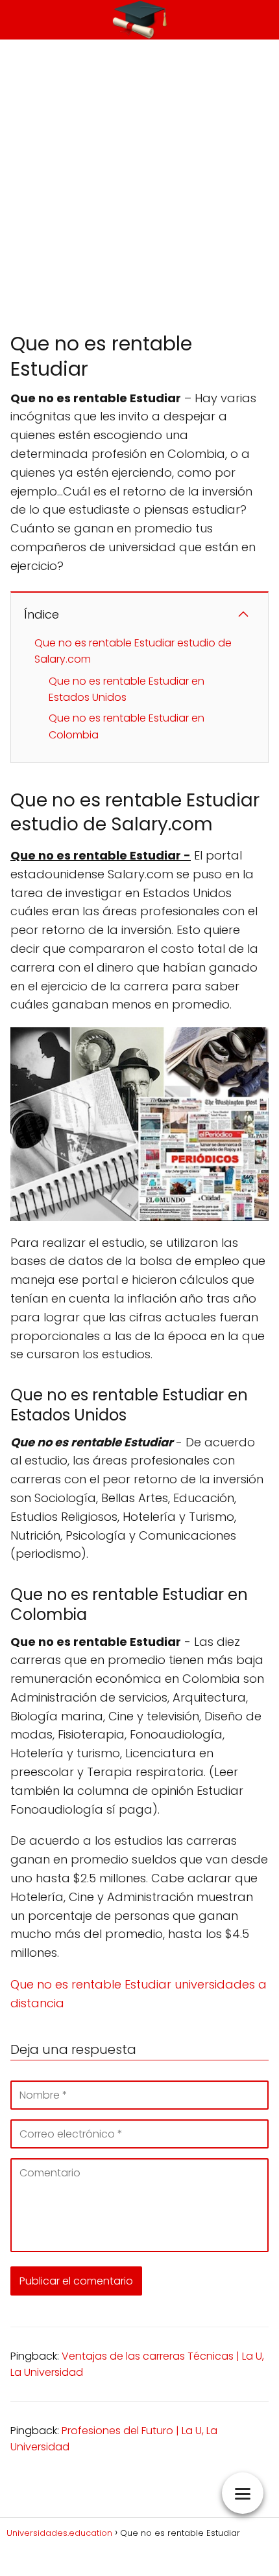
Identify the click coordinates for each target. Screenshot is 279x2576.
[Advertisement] (139, 185)
